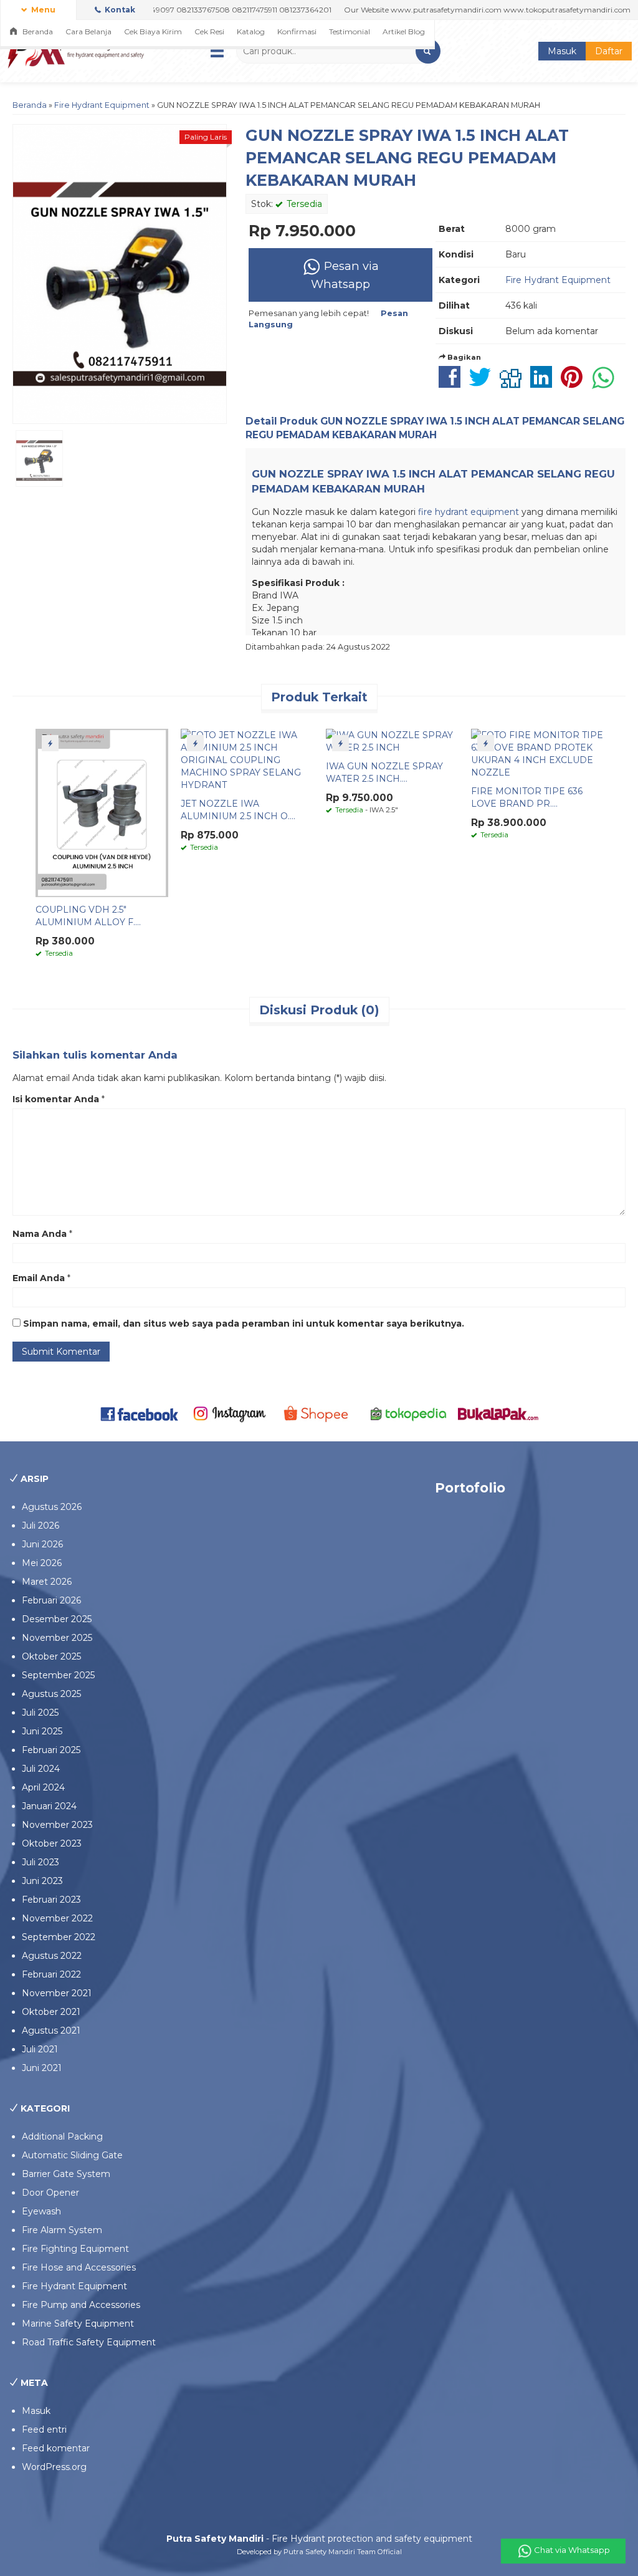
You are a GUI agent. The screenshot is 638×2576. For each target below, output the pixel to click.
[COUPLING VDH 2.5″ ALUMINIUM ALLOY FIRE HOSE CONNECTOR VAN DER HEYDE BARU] (102, 812)
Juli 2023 (40, 1862)
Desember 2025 (57, 1619)
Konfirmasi (297, 31)
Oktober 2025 (51, 1656)
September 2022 (59, 1937)
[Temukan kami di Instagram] (229, 1413)
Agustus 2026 (52, 1507)
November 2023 (57, 1825)
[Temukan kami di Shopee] (319, 1413)
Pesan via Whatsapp (345, 275)
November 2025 (57, 1638)
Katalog (251, 31)
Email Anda (39, 1278)
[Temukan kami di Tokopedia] (409, 1413)
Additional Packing (62, 2136)
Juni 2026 (42, 1544)
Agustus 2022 (52, 1956)
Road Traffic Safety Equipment (89, 2342)
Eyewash (41, 2211)
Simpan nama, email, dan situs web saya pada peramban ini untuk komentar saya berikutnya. (244, 1324)
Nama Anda (40, 1234)
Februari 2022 (51, 1974)
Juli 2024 (41, 1769)
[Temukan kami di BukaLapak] (498, 1413)
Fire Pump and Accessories (81, 2305)
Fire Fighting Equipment (75, 2249)
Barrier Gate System (66, 2174)
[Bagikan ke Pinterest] (575, 383)
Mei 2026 (42, 1563)
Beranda (37, 31)
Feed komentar (56, 2448)
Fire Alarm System (62, 2230)
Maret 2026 (47, 1582)
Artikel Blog (404, 31)
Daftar (609, 51)
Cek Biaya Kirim (153, 31)
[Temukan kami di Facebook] (140, 1413)
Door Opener (50, 2193)
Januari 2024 (49, 1806)
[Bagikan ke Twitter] (483, 383)
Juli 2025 (40, 1713)
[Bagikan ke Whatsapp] (606, 383)
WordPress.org (54, 2467)
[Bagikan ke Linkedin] (544, 383)
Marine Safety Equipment (78, 2324)
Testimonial (350, 31)
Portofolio (470, 1488)
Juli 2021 (40, 2049)
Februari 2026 (51, 1600)
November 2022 (57, 1918)
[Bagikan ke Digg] (514, 383)
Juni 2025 (42, 1731)
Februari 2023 (51, 1900)
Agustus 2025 (51, 1694)
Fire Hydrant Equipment (102, 105)
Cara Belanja (88, 31)
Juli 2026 (40, 1526)
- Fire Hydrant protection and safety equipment (319, 2539)
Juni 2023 (42, 1881)
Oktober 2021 (51, 2012)
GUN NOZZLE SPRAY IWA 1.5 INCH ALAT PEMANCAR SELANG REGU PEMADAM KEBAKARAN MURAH (407, 158)
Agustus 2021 (51, 2031)
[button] (428, 51)
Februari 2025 (51, 1750)
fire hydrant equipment (469, 512)
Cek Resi (209, 31)
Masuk (562, 51)
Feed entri (44, 2429)
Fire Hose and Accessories (79, 2267)
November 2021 (57, 1993)
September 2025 (58, 1675)
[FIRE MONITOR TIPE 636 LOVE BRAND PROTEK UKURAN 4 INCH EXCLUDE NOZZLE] (537, 753)
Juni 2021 (42, 2068)
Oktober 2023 (52, 1843)
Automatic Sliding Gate (72, 2155)
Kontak (119, 10)
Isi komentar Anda (56, 1099)
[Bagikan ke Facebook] (453, 383)
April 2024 (43, 1787)
